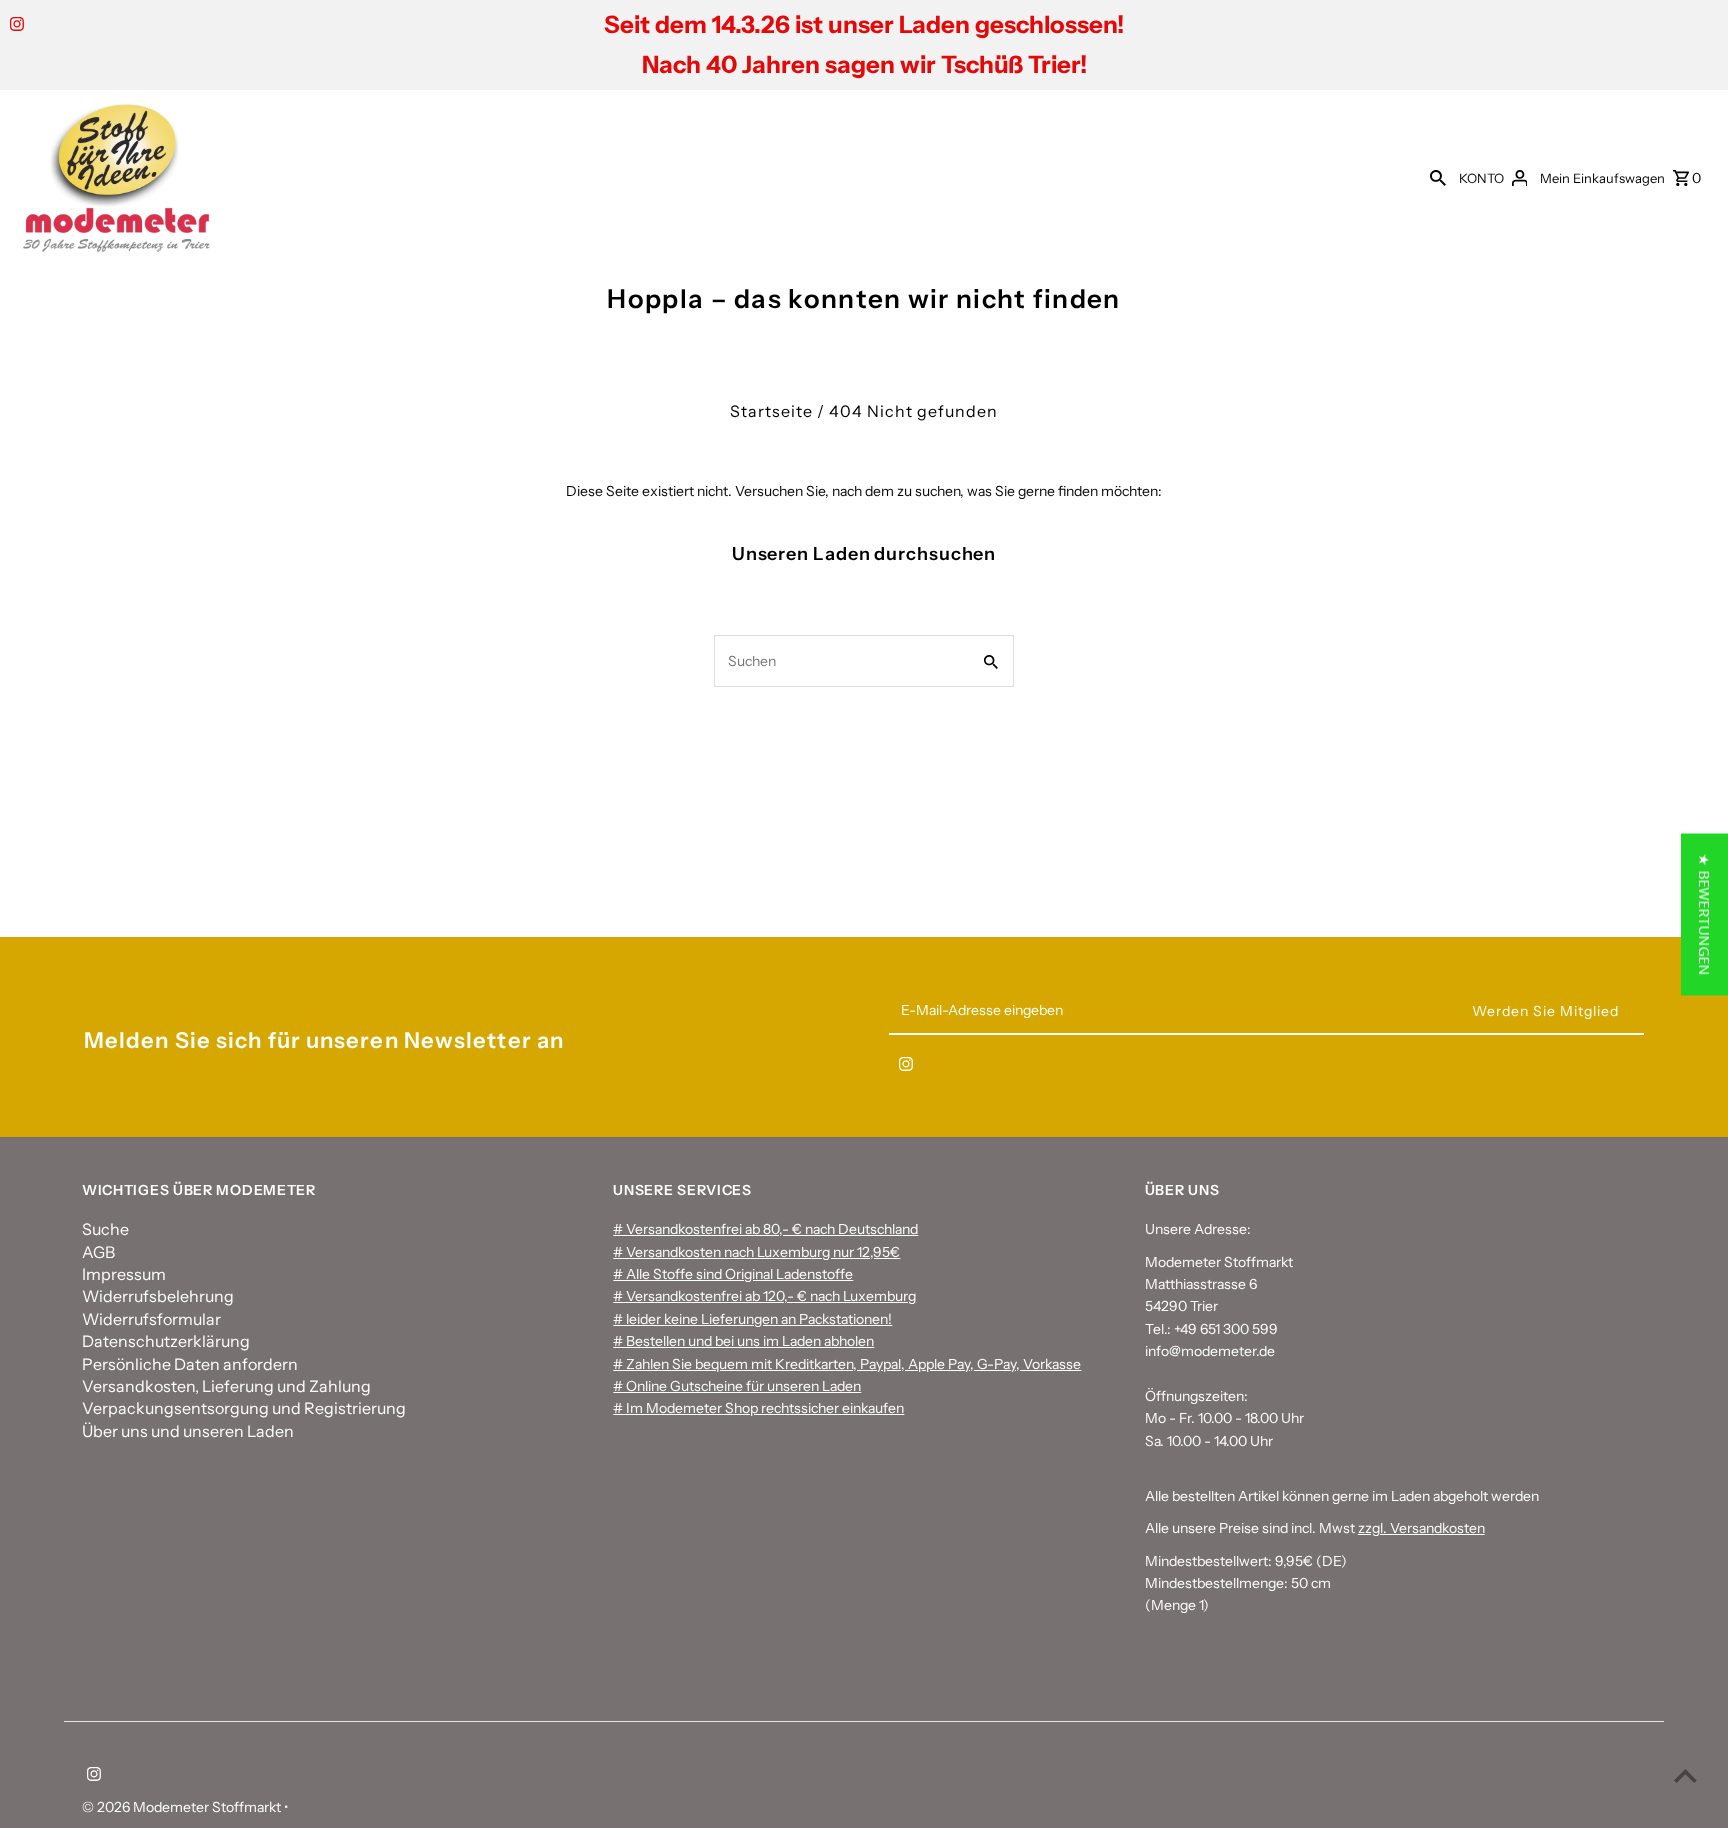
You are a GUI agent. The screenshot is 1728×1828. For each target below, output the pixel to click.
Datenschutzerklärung (166, 1341)
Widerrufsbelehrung (158, 1296)
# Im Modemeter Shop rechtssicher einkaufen (758, 1408)
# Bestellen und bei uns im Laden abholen (743, 1341)
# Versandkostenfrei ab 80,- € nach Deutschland (765, 1229)
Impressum (124, 1274)
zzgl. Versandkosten (1421, 1528)
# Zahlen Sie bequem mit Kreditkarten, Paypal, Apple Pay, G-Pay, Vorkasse (847, 1364)
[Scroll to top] (1685, 1775)
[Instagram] (14, 26)
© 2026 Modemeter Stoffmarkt (183, 1807)
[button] (1704, 914)
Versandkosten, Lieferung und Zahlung (226, 1386)
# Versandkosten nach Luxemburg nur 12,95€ (756, 1252)
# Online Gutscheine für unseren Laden (737, 1386)
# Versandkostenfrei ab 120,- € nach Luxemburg (764, 1296)
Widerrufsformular (151, 1319)
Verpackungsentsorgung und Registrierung (244, 1408)
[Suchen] (1438, 177)
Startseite (771, 411)
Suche (105, 1229)
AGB (98, 1252)
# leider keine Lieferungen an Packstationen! (752, 1319)
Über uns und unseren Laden (188, 1431)
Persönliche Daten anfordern (190, 1364)
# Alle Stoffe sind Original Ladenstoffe (733, 1274)
